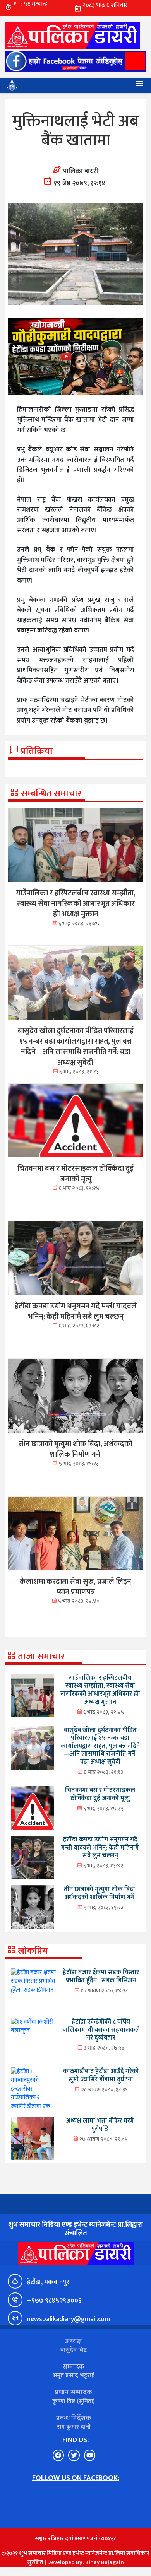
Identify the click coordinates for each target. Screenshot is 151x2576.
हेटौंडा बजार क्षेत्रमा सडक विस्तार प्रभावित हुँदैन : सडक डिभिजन (101, 1976)
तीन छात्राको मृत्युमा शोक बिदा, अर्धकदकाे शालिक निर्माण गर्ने (100, 1893)
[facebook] (75, 61)
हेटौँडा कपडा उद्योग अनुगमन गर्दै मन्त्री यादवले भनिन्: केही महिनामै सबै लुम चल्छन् (100, 1847)
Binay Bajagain (105, 2562)
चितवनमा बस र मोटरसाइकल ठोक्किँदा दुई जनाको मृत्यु (100, 1794)
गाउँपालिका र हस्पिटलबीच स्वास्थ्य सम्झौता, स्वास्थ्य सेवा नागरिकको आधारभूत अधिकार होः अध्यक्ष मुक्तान (100, 1690)
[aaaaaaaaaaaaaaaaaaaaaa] (75, 356)
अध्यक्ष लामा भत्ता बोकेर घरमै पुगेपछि (100, 2125)
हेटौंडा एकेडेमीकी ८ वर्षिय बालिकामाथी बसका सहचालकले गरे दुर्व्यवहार (101, 2030)
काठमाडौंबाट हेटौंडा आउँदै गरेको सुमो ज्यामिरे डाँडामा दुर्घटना (101, 2075)
